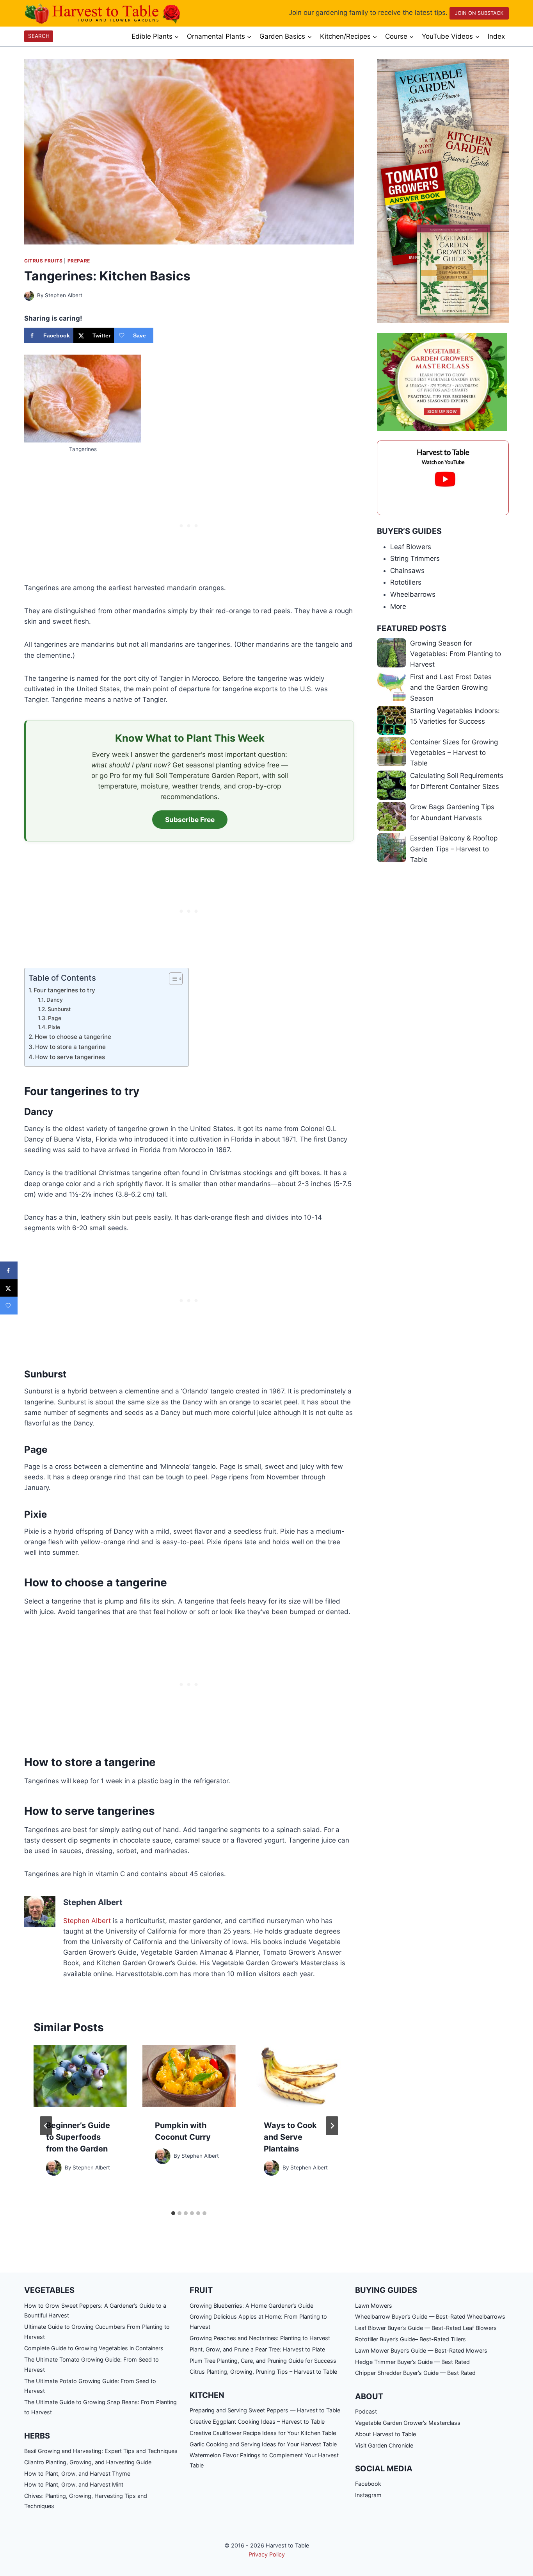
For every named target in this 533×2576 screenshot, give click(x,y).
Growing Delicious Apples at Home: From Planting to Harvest (258, 2322)
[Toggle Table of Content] (172, 979)
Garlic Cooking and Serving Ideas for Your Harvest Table (263, 2444)
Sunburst (59, 1009)
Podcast (366, 2411)
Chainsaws (407, 571)
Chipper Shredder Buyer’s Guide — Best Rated (415, 2373)
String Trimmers (415, 558)
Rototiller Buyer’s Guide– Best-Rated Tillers (410, 2339)
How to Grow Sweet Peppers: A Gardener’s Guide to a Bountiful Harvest (95, 2311)
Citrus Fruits (44, 261)
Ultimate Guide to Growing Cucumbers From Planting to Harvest (97, 2332)
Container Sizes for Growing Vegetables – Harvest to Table (454, 753)
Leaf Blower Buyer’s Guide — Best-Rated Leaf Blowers (426, 2328)
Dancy (55, 1000)
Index (496, 36)
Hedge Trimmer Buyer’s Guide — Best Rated (412, 2362)
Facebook (368, 2484)
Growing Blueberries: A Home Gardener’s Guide (251, 2306)
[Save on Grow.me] (9, 1306)
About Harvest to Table (386, 2434)
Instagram (368, 2495)
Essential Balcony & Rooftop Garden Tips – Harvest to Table (454, 849)
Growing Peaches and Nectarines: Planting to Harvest (260, 2338)
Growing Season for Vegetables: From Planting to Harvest (456, 654)
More (398, 607)
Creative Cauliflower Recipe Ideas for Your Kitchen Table (263, 2433)
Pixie (54, 1027)
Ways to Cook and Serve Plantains (290, 2137)
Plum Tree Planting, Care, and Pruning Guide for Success (263, 2361)
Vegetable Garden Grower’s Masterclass (408, 2423)
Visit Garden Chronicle (384, 2445)
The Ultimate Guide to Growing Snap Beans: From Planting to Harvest (100, 2407)
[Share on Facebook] (9, 1271)
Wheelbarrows (413, 594)
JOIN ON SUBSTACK (479, 13)
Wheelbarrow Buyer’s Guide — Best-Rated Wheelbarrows (430, 2316)
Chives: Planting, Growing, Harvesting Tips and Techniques (86, 2501)
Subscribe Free (190, 820)
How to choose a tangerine (73, 1037)
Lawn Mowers (374, 2306)
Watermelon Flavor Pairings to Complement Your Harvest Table (264, 2460)
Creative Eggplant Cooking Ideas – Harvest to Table (257, 2422)
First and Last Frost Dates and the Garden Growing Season (451, 687)
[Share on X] (9, 1288)
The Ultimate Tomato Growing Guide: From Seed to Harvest (91, 2365)
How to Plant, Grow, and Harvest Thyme (77, 2473)
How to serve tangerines (70, 1057)
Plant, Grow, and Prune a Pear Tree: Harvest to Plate (257, 2349)
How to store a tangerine (70, 1047)
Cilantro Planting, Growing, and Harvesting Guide (88, 2462)
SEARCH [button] (39, 36)
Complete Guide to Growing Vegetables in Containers (94, 2348)
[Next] (332, 2126)
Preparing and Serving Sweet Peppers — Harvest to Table (265, 2410)
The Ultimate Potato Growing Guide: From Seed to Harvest (90, 2386)
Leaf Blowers (411, 547)
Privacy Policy (267, 2554)
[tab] (173, 2213)
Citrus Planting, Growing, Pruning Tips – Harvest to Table (263, 2372)
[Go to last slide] (46, 2126)
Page (55, 1018)
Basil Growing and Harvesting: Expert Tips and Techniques (101, 2451)
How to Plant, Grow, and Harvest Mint (74, 2484)
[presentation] (80, 2076)
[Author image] (29, 296)
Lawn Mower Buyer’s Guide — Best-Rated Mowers (421, 2350)
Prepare (79, 261)
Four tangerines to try (64, 990)
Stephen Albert (64, 295)
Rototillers (406, 582)
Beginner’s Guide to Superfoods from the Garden (78, 2137)
